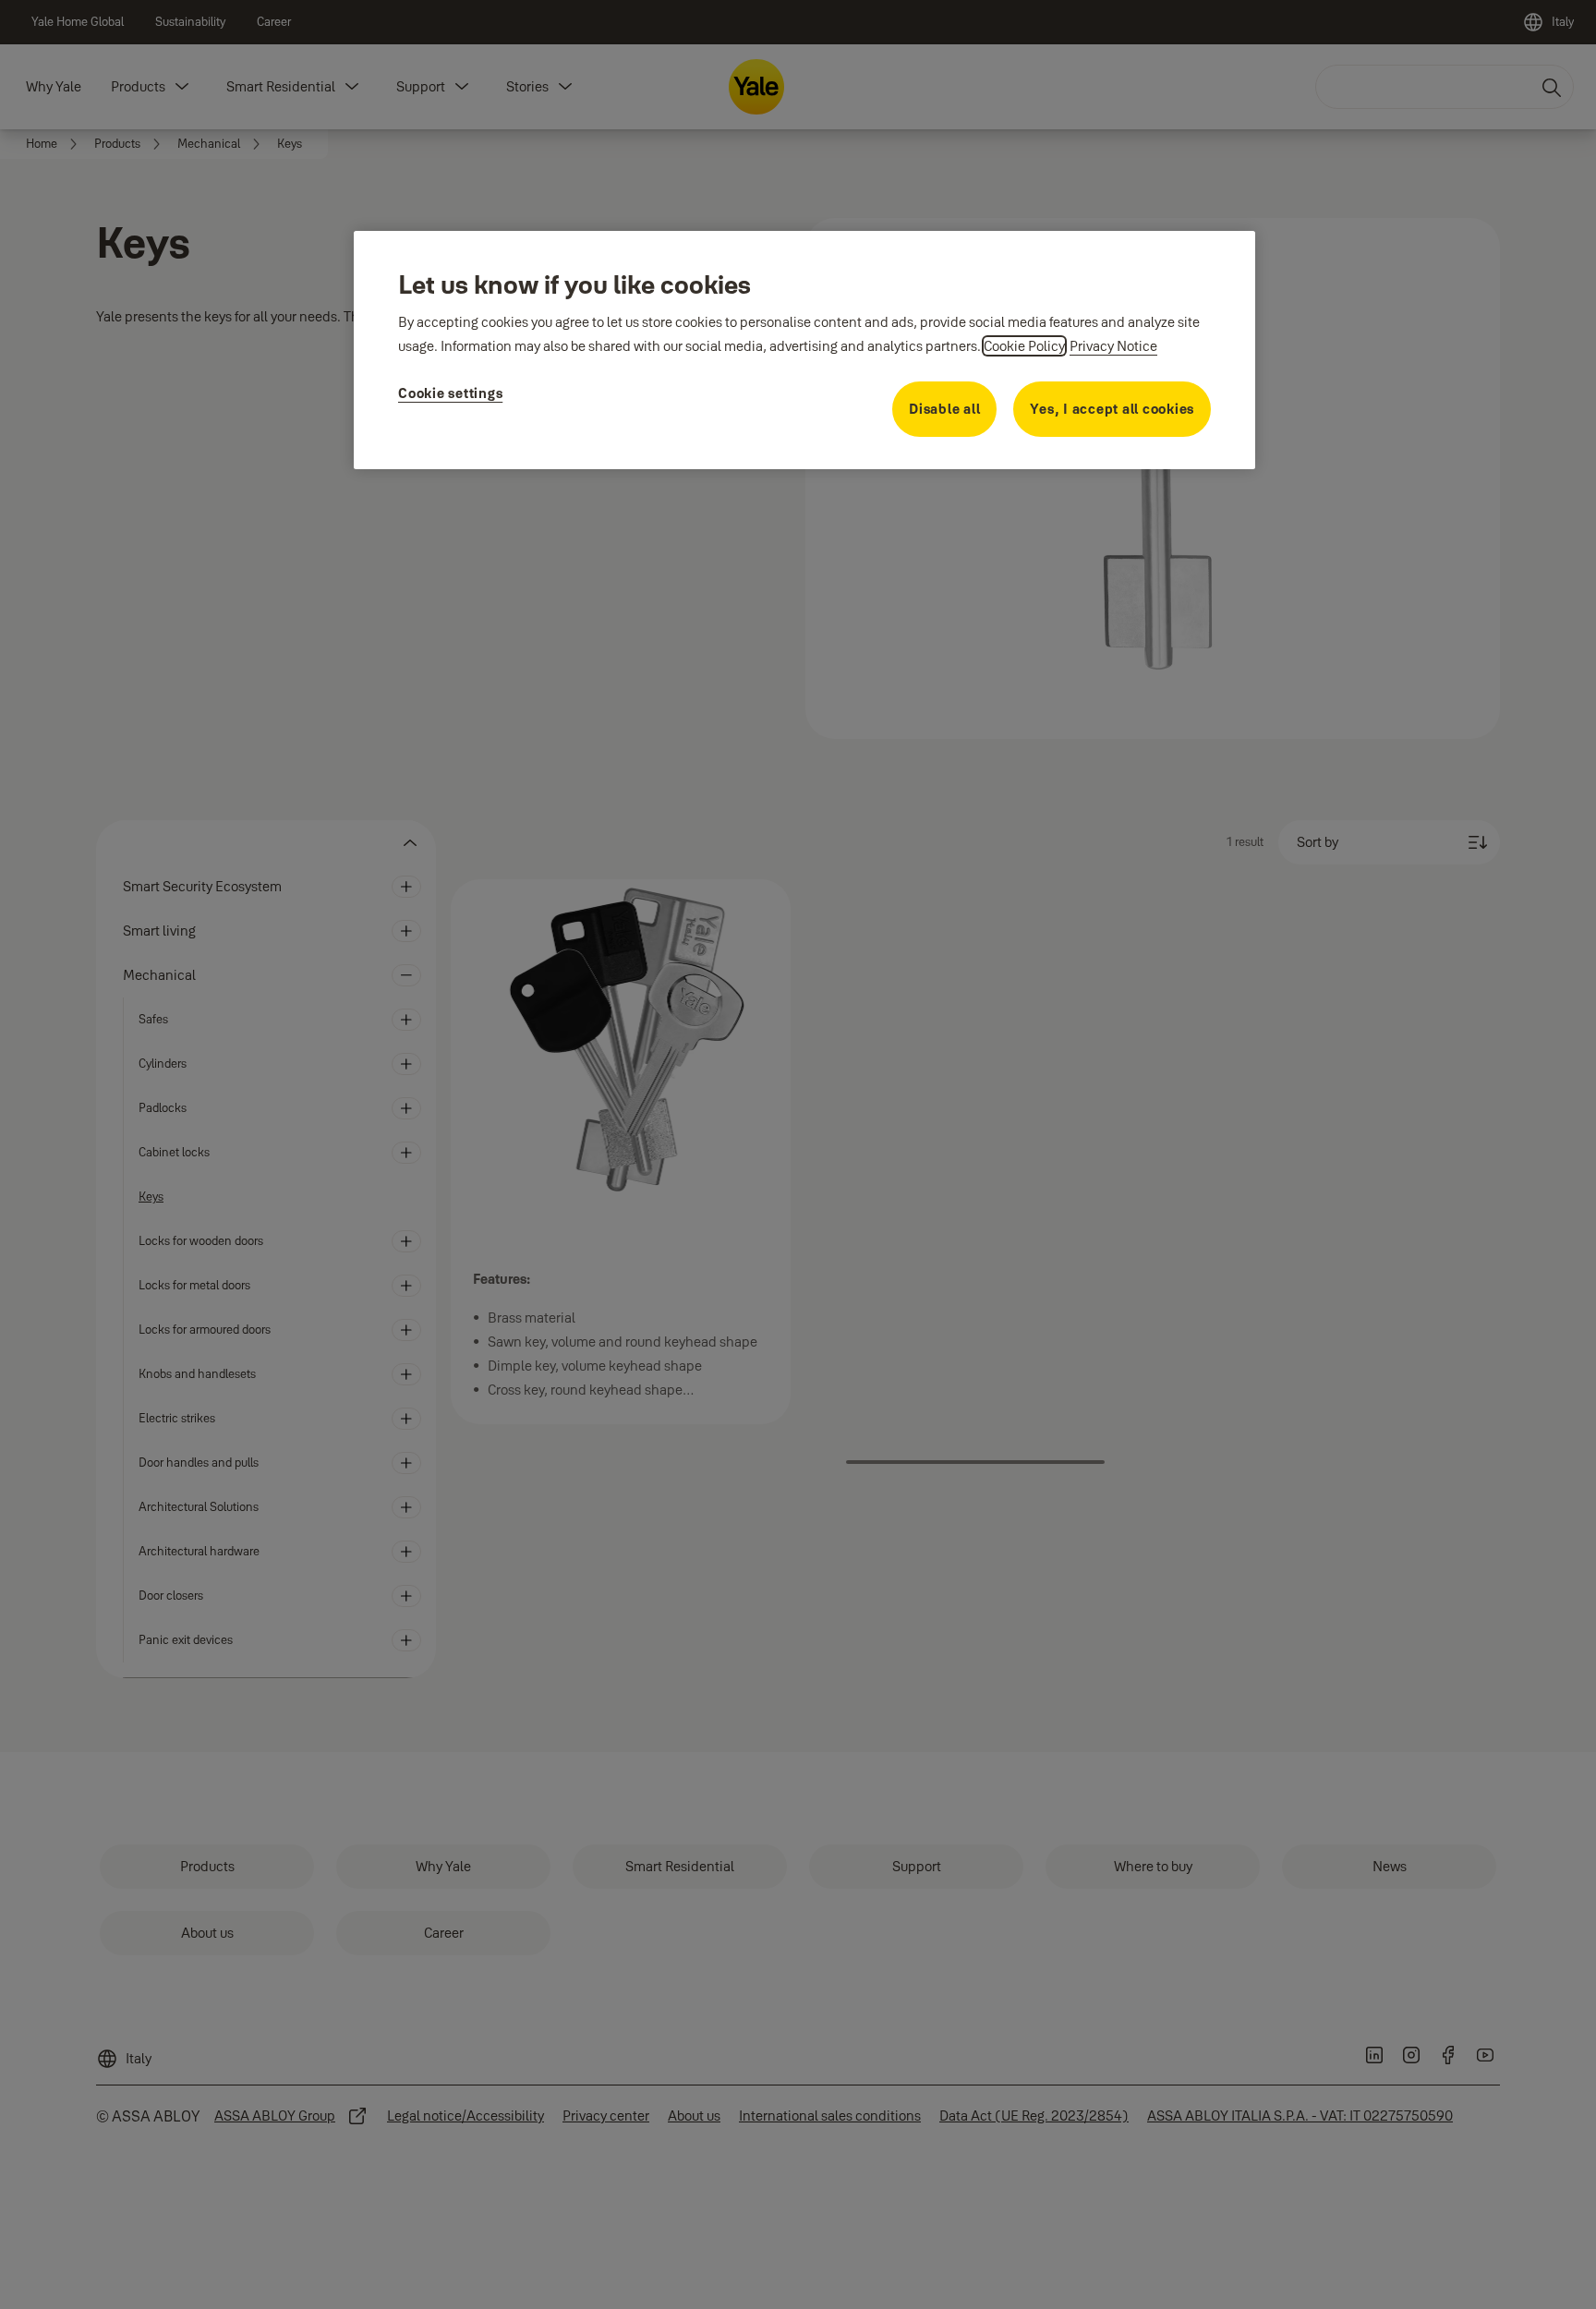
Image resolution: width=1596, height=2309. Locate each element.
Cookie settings (450, 393)
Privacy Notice (1113, 346)
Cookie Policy (1024, 346)
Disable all (944, 409)
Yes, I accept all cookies (1112, 409)
